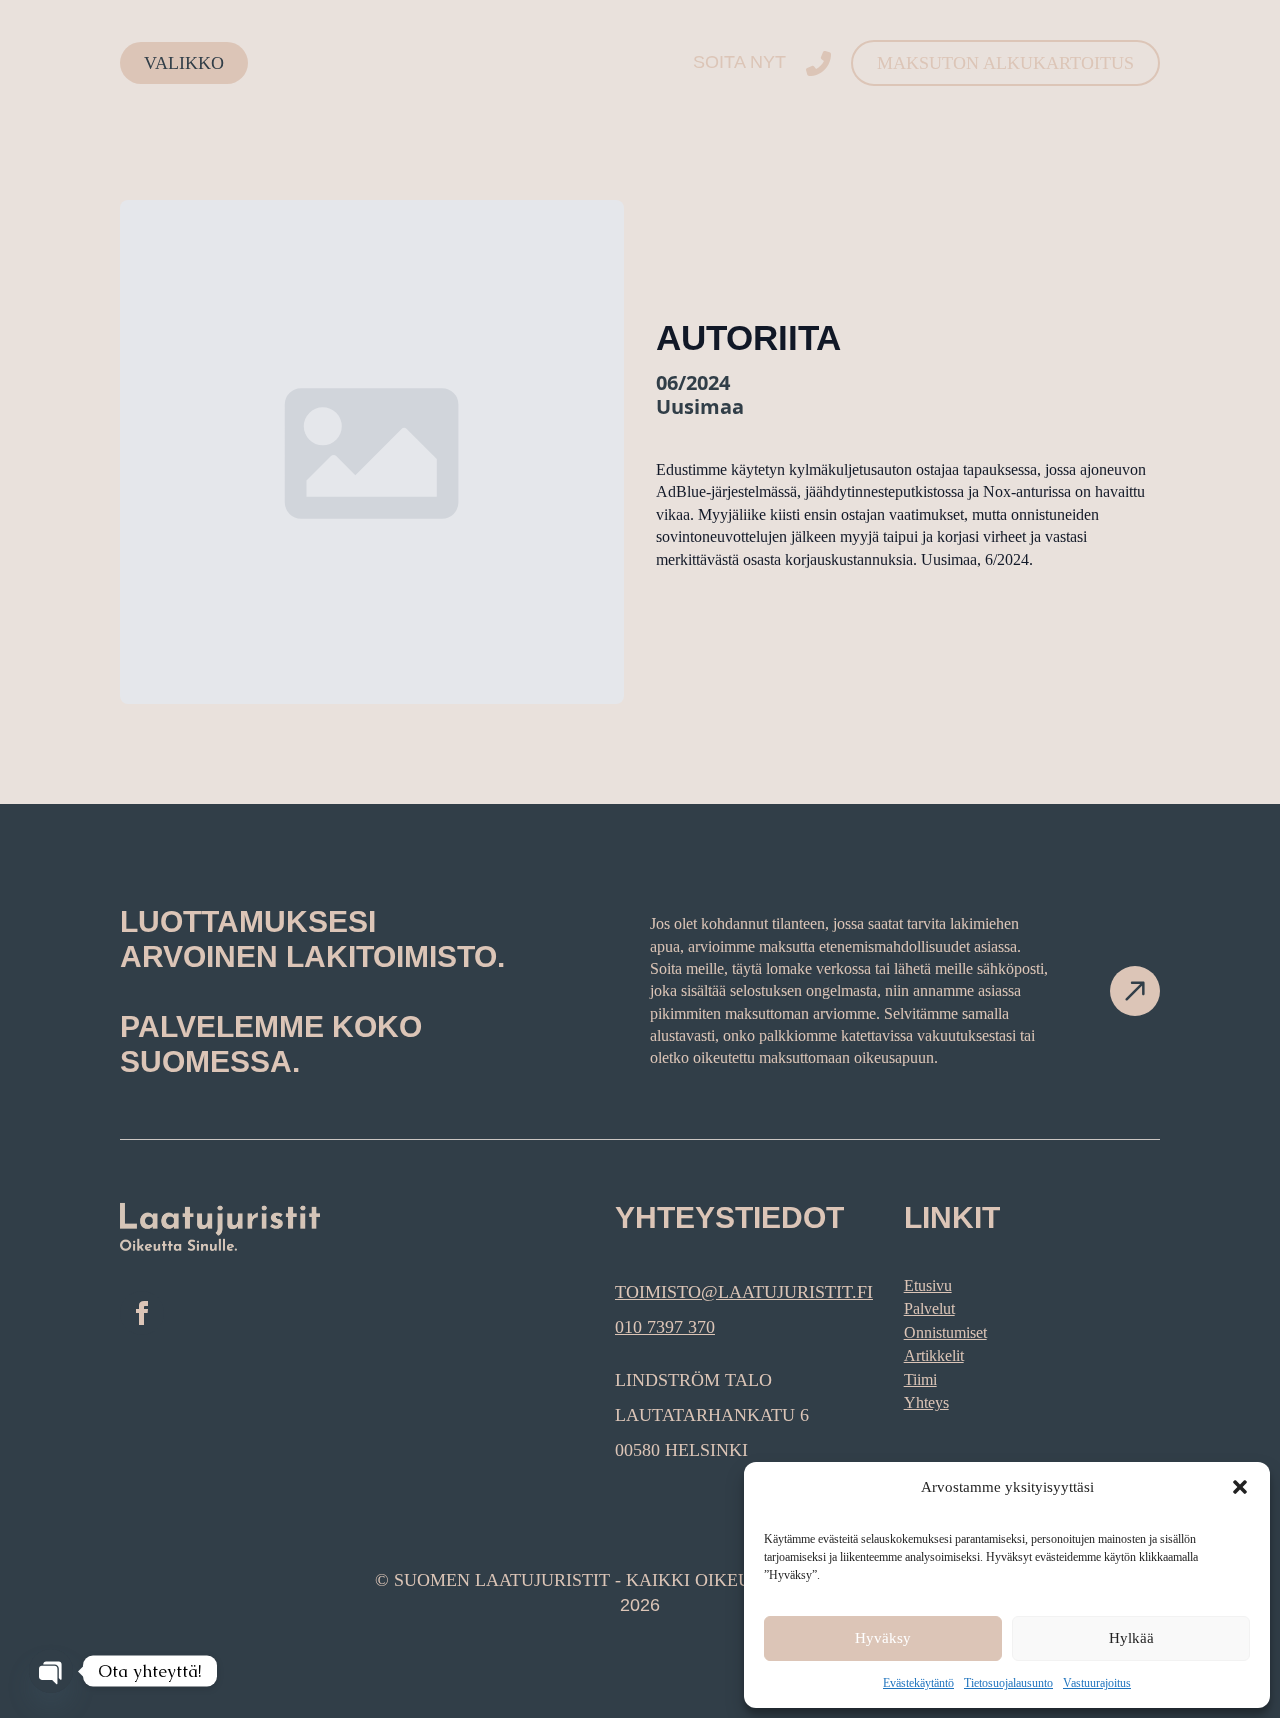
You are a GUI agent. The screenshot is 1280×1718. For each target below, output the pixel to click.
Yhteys (926, 1402)
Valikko (184, 63)
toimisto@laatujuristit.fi (744, 1292)
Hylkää (1131, 1638)
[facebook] (142, 1313)
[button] (1240, 1487)
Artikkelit (934, 1355)
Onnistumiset (945, 1332)
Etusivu (928, 1285)
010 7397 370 (665, 1327)
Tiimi (920, 1379)
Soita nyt (739, 62)
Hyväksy (883, 1638)
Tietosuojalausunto (1008, 1683)
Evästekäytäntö (918, 1683)
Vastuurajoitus (1097, 1683)
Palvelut (929, 1308)
